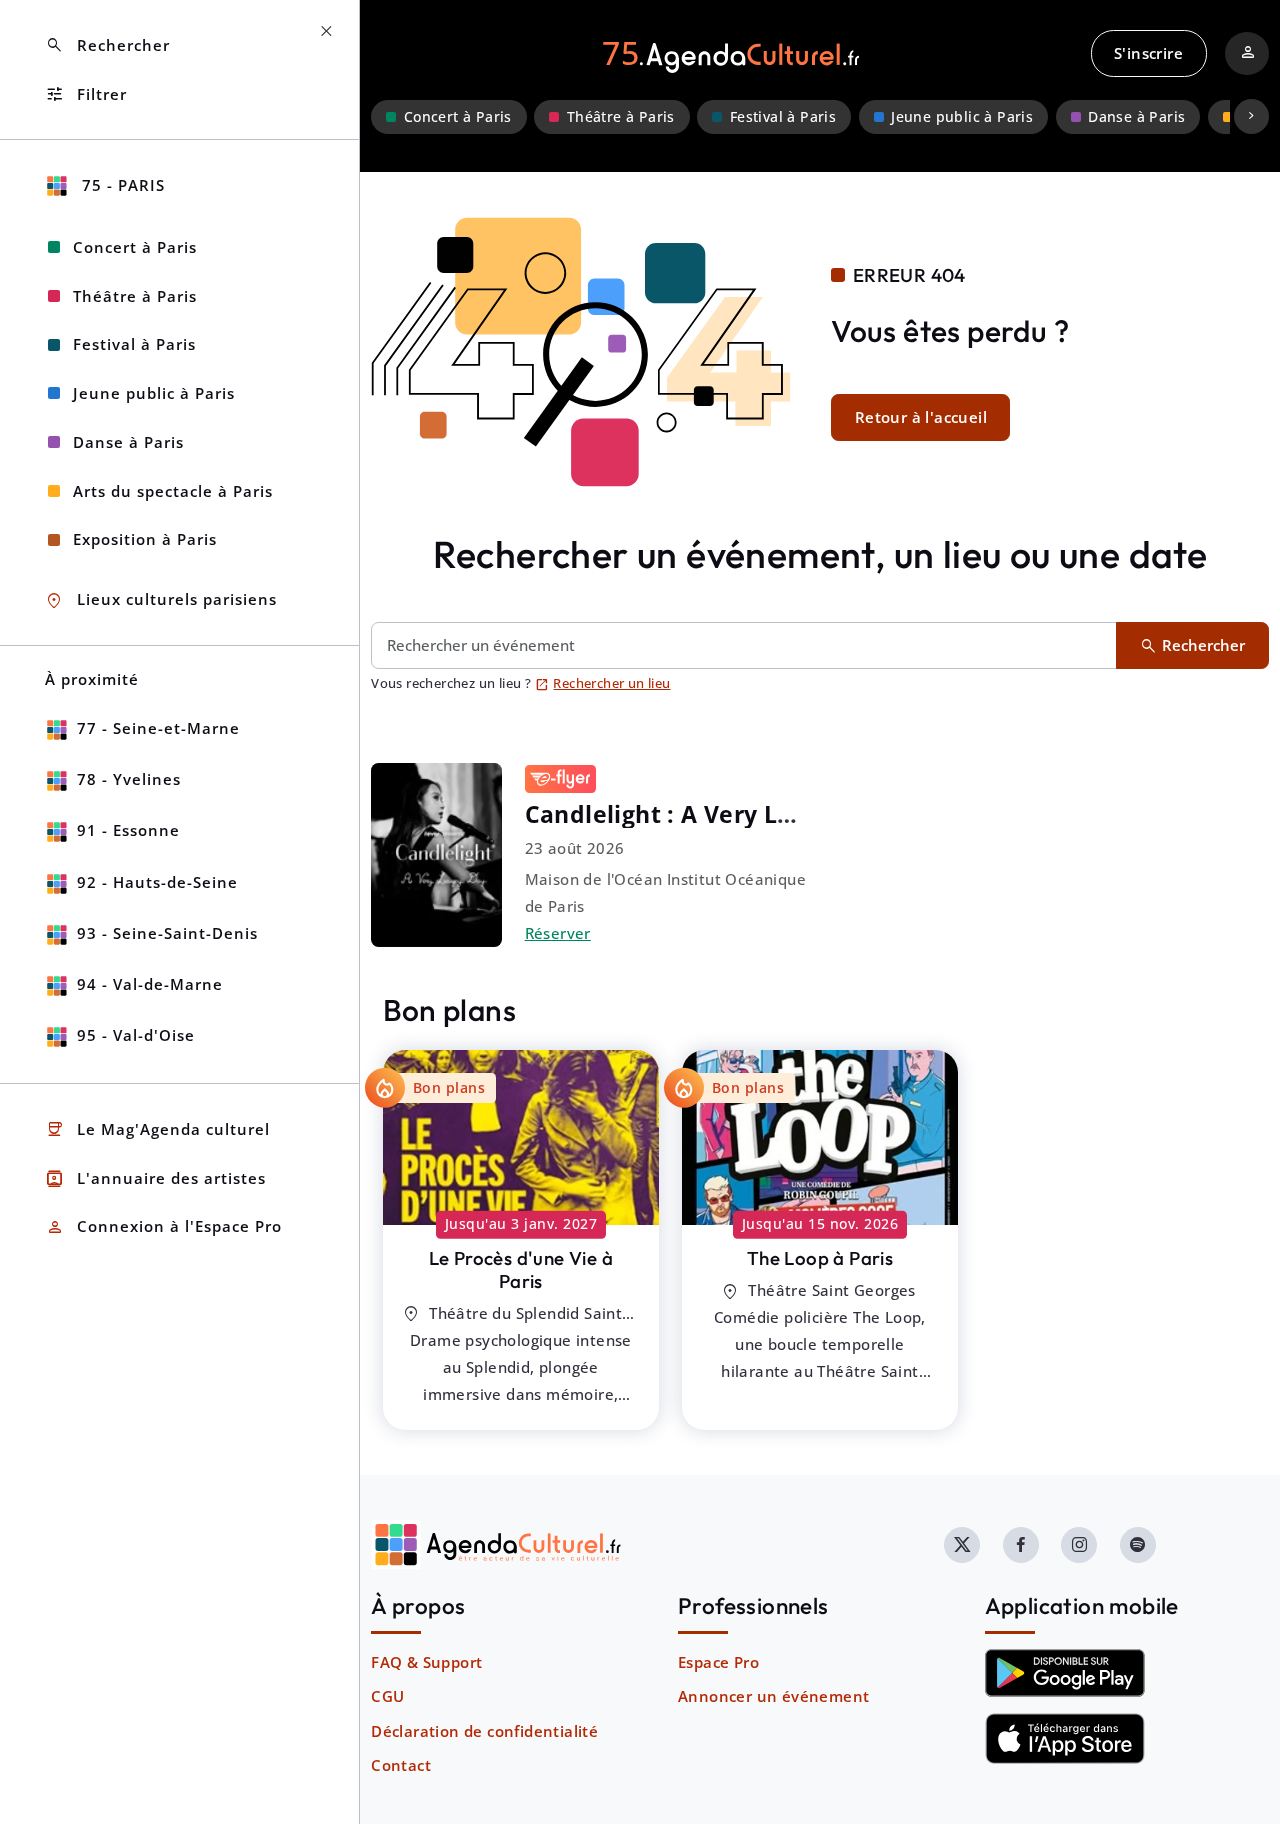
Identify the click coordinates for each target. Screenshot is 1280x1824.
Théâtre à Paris (621, 117)
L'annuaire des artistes (155, 1178)
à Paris (521, 1269)
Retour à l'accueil (921, 417)
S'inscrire (1148, 53)
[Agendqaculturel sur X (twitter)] (962, 1545)
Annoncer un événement (773, 1696)
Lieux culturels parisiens (161, 600)
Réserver (558, 933)
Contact (401, 1765)
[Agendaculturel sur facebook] (1021, 1545)
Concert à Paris (458, 117)
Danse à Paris (1136, 117)
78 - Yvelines (129, 779)
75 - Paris (121, 185)
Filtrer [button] (86, 94)
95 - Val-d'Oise (136, 1035)
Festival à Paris (783, 117)
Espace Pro (718, 1662)
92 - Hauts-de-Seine (157, 882)
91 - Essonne (128, 830)
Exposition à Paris (145, 539)
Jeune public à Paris (962, 117)
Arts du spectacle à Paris (173, 491)
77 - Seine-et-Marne (158, 728)
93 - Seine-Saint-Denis (167, 933)
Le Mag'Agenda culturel (157, 1129)
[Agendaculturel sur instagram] (1079, 1545)
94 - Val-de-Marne (150, 984)
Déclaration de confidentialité (484, 1731)
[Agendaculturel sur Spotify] (1138, 1545)
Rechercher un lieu (603, 683)
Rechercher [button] (107, 45)
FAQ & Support (426, 1662)
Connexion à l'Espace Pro (163, 1227)
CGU (387, 1696)
